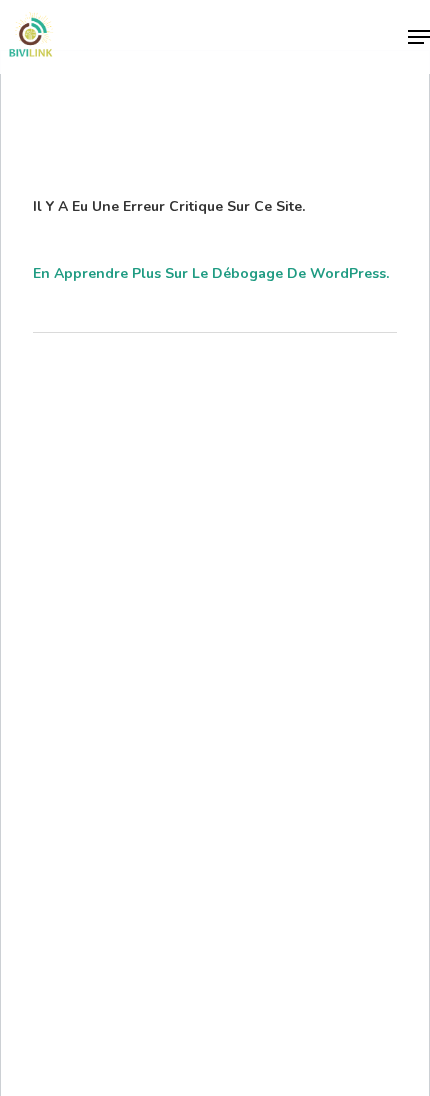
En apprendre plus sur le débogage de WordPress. (211, 273)
